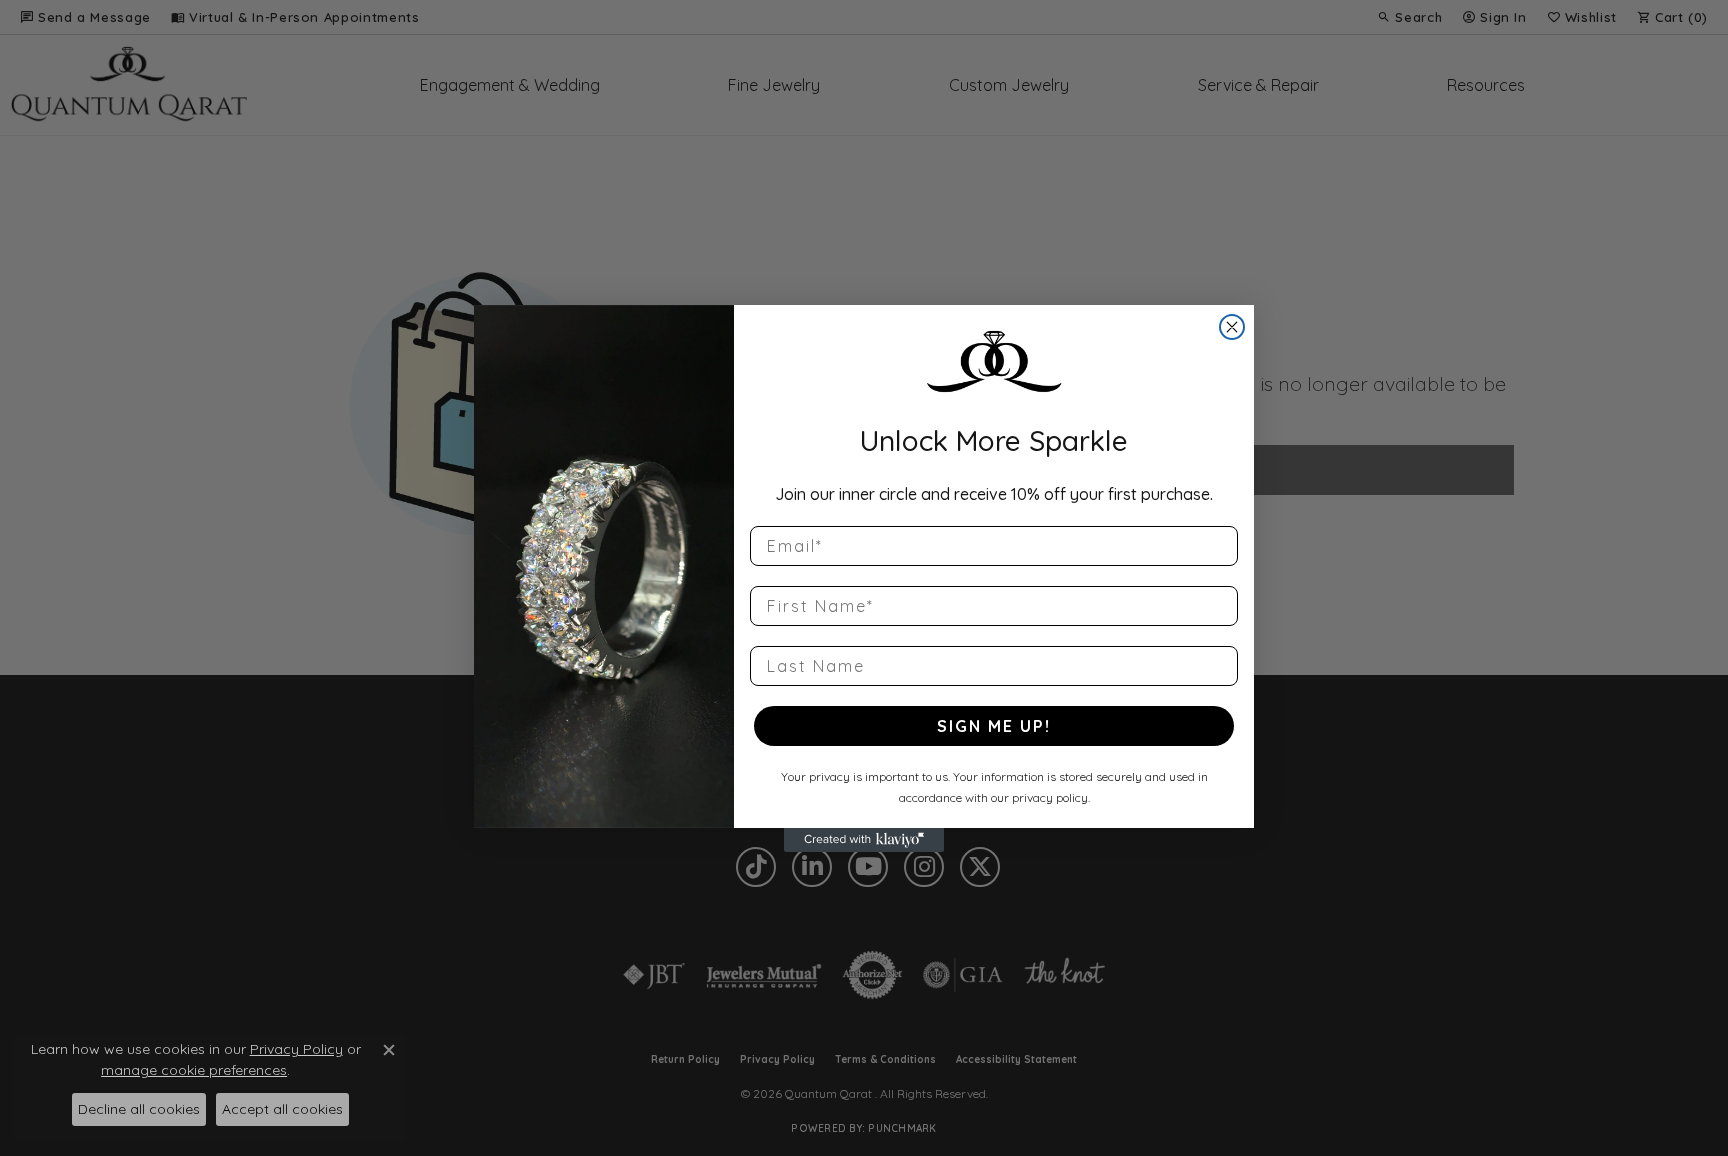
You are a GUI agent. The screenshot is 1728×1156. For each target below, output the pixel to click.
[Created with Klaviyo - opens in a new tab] (864, 840)
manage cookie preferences (194, 1070)
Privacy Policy (296, 1049)
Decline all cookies (139, 1109)
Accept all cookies (282, 1109)
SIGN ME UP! (994, 726)
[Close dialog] (1232, 327)
